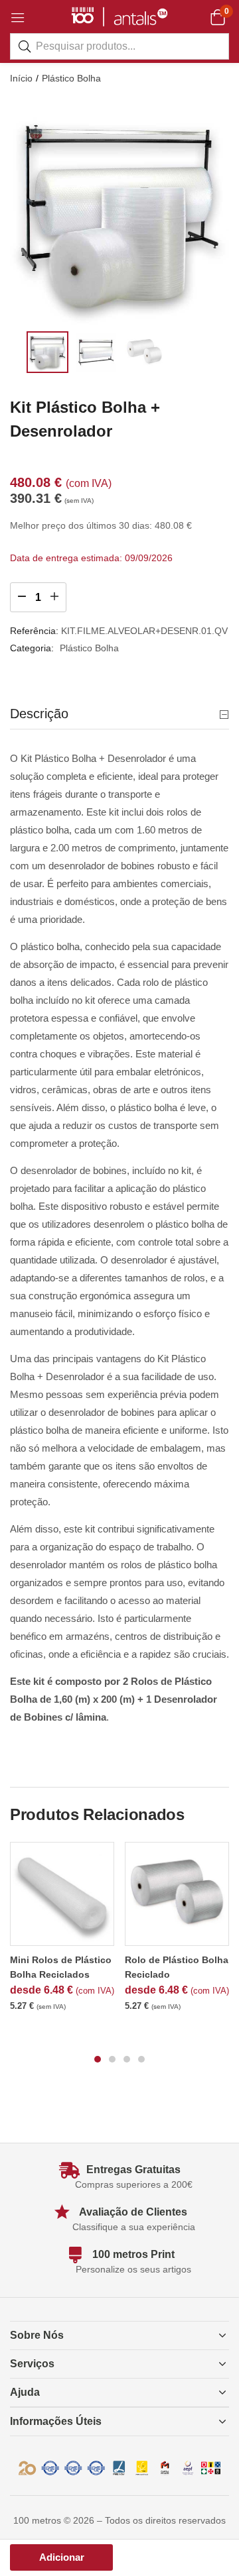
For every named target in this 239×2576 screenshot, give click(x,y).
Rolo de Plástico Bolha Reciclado (177, 1967)
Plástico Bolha (71, 78)
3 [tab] (127, 2059)
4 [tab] (141, 2059)
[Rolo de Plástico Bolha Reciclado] (177, 1894)
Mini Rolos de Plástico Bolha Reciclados (61, 1967)
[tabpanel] (62, 1933)
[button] (217, 17)
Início (21, 78)
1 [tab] (98, 2059)
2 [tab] (112, 2059)
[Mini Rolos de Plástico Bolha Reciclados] (62, 1894)
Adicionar (62, 2557)
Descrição (39, 714)
